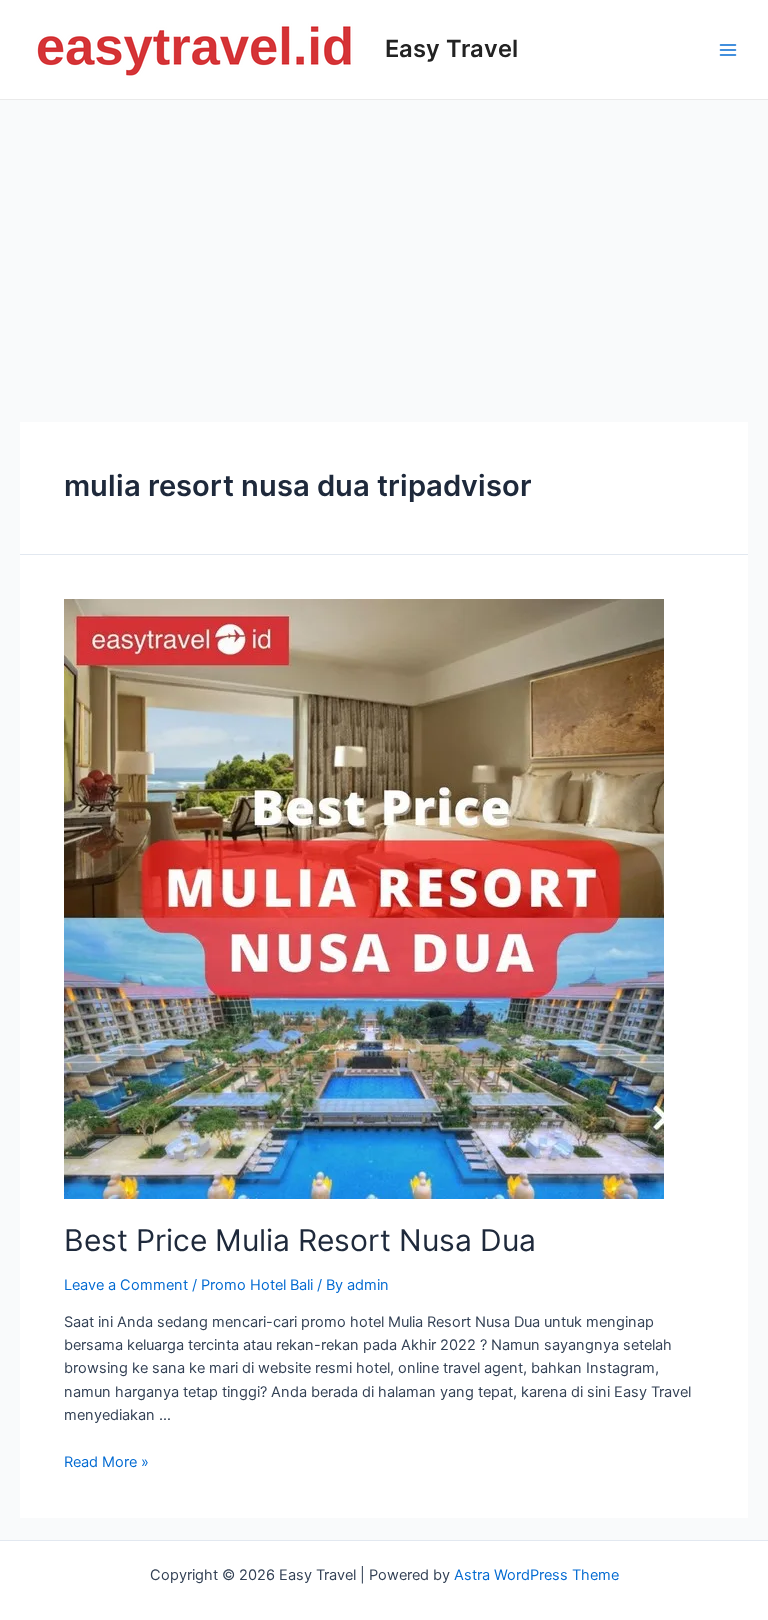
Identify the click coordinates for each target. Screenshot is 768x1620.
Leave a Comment (126, 1285)
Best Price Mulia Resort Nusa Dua (300, 1240)
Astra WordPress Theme (536, 1575)
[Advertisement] (384, 250)
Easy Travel (451, 48)
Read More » (106, 1462)
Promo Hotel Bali (257, 1285)
